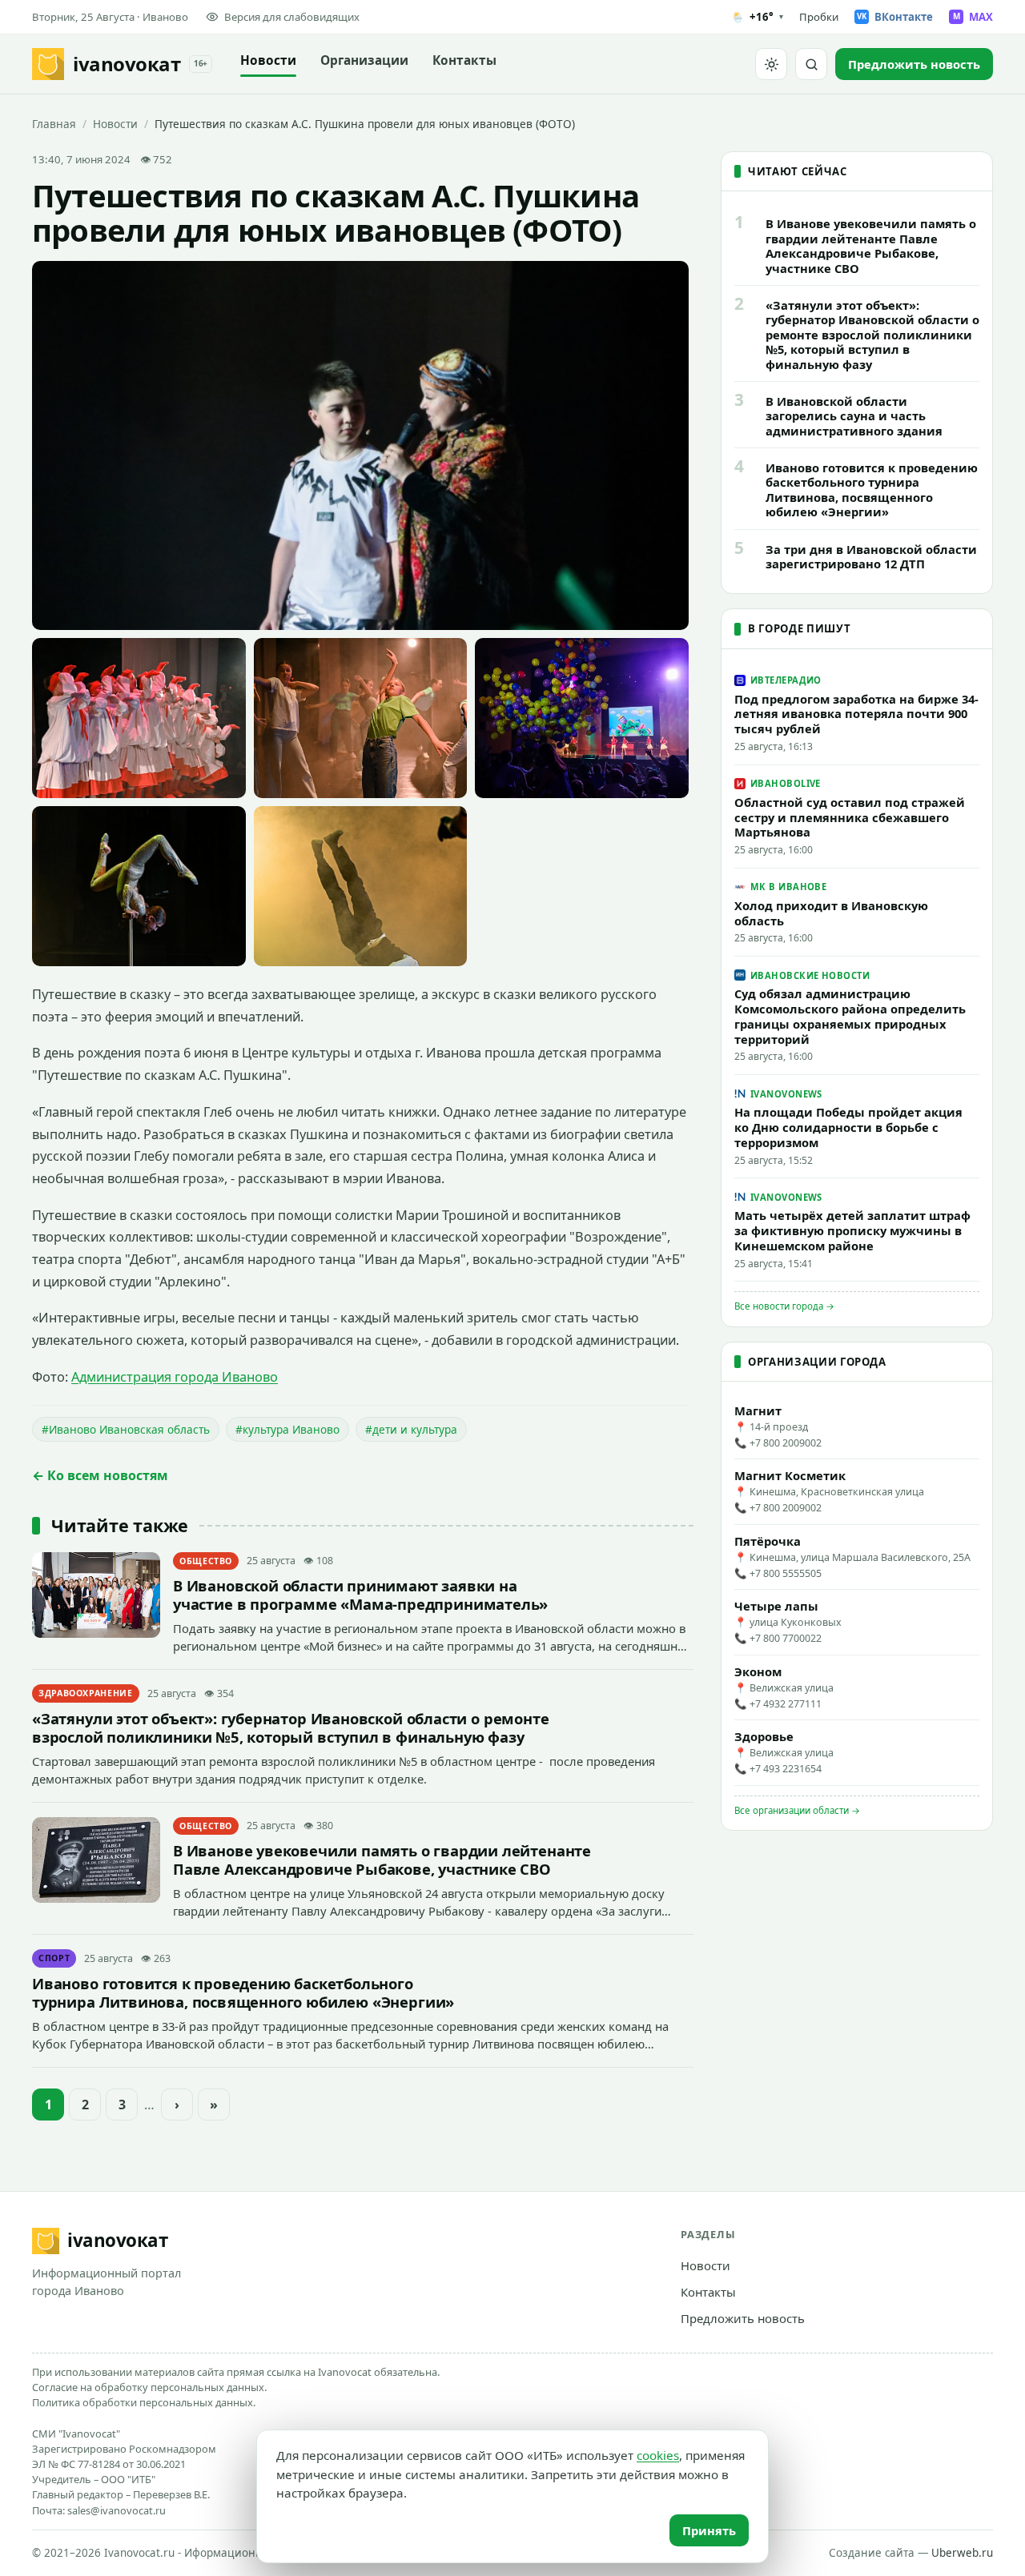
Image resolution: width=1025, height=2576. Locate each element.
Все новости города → (784, 1306)
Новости (268, 60)
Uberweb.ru (962, 2553)
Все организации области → (797, 1810)
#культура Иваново (287, 1429)
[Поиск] (811, 64)
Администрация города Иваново (175, 1377)
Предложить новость (743, 2318)
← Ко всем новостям (100, 1475)
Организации (364, 60)
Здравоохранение (86, 1693)
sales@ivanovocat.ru (117, 2510)
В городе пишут (799, 628)
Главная (54, 124)
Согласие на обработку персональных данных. (149, 2387)
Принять (709, 2530)
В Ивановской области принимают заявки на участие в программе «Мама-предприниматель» (360, 1595)
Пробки (819, 17)
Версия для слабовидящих (292, 17)
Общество (206, 1561)
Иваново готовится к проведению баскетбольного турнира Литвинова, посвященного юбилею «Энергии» (243, 1992)
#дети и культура (411, 1429)
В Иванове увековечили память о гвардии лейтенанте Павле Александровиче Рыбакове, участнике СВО (382, 1860)
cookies (658, 2455)
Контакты (464, 60)
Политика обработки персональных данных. (144, 2402)
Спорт (54, 1958)
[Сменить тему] (771, 64)
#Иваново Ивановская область (126, 1429)
